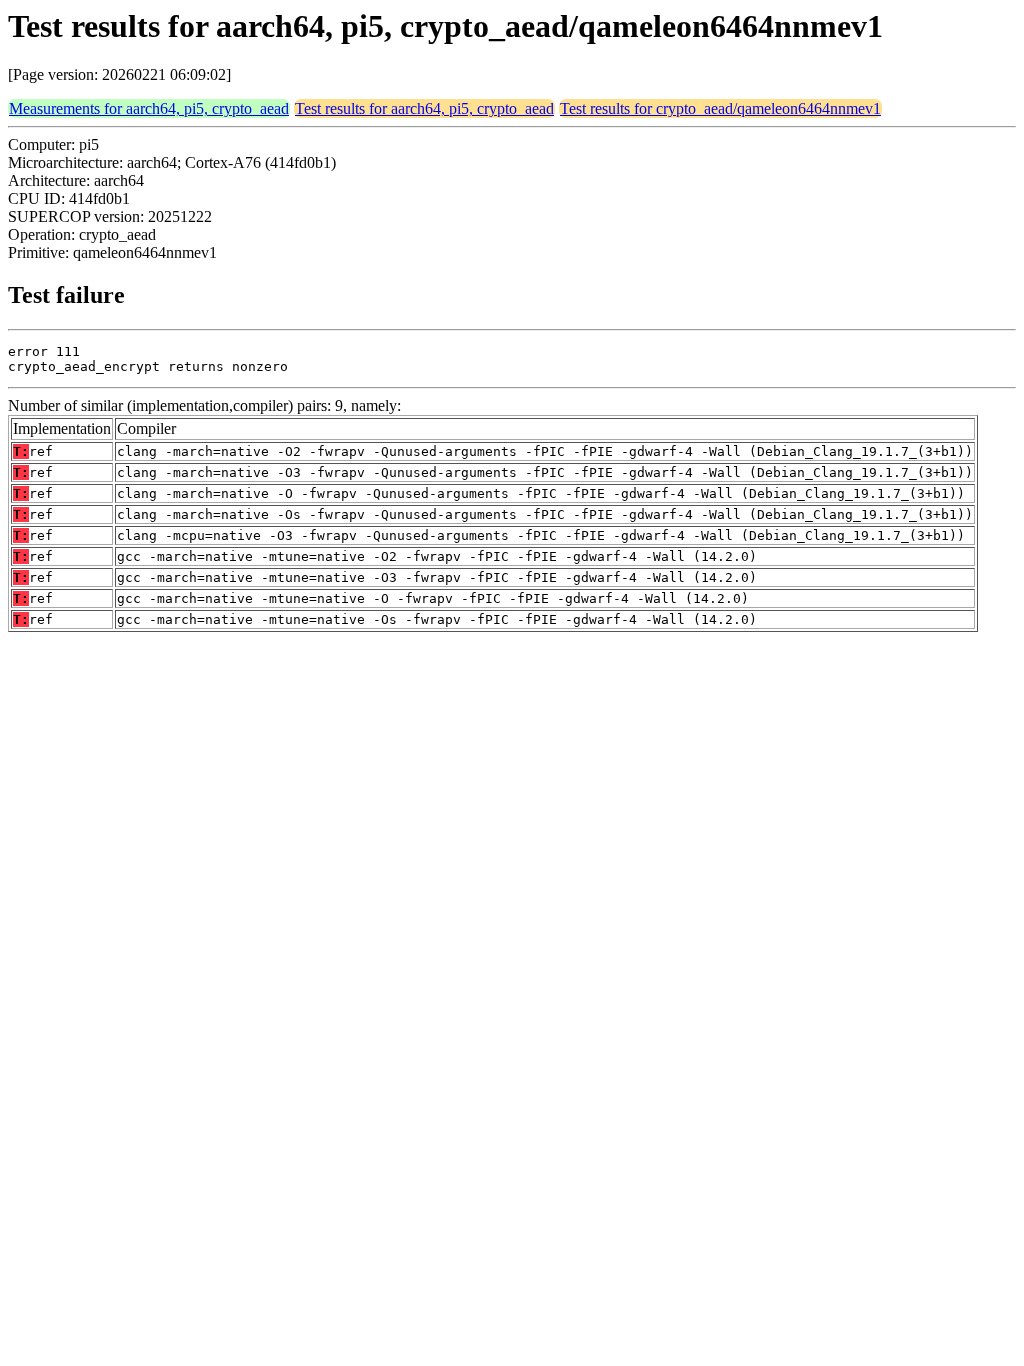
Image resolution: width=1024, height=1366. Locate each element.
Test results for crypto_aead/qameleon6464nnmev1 (720, 108)
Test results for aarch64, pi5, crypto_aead (424, 108)
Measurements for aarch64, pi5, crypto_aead (149, 108)
